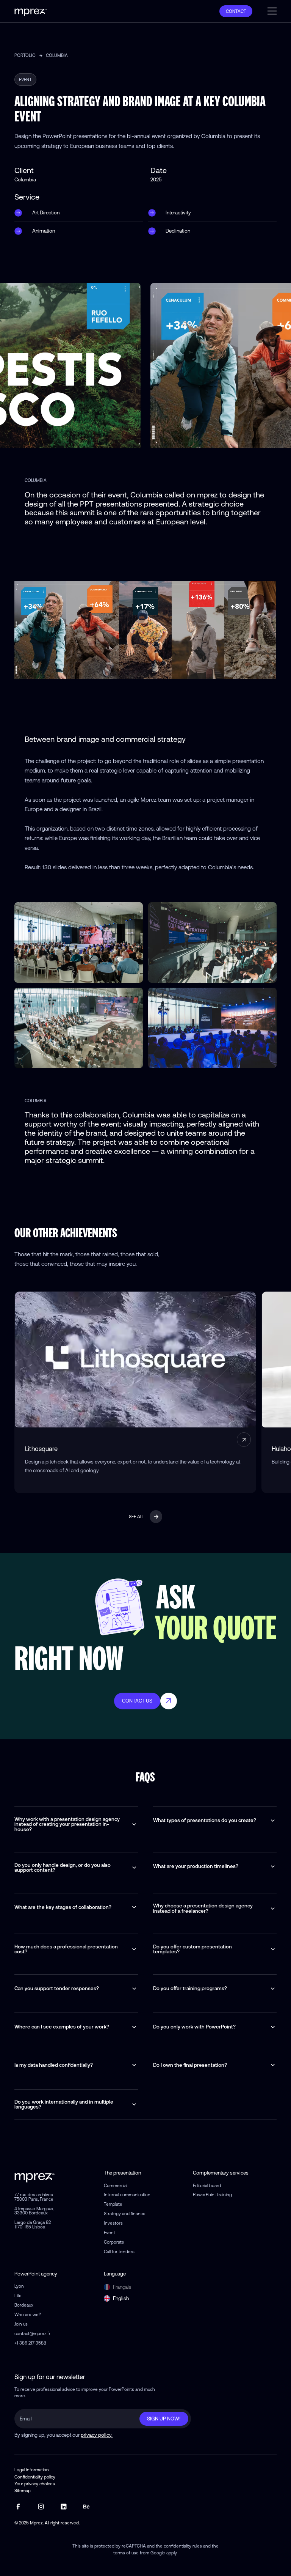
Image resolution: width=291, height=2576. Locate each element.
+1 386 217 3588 (30, 2343)
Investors (113, 2223)
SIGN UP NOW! (164, 2419)
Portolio (25, 55)
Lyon (19, 2286)
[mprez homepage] (34, 2176)
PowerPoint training (212, 2194)
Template (113, 2204)
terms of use (126, 2553)
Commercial (116, 2185)
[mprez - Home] (31, 11)
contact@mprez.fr (32, 2333)
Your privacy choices (35, 2484)
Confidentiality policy (35, 2477)
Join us (21, 2324)
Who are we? (28, 2314)
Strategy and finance (125, 2213)
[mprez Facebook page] (18, 2507)
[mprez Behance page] (86, 2507)
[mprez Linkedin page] (64, 2507)
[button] (272, 11)
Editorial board (207, 2185)
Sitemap (23, 2491)
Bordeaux (24, 2305)
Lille (18, 2295)
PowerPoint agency (36, 2274)
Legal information (32, 2470)
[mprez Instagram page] (41, 2507)
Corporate (114, 2242)
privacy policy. (97, 2435)
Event (110, 2232)
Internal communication (127, 2194)
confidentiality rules (183, 2546)
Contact (236, 11)
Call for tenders (119, 2251)
